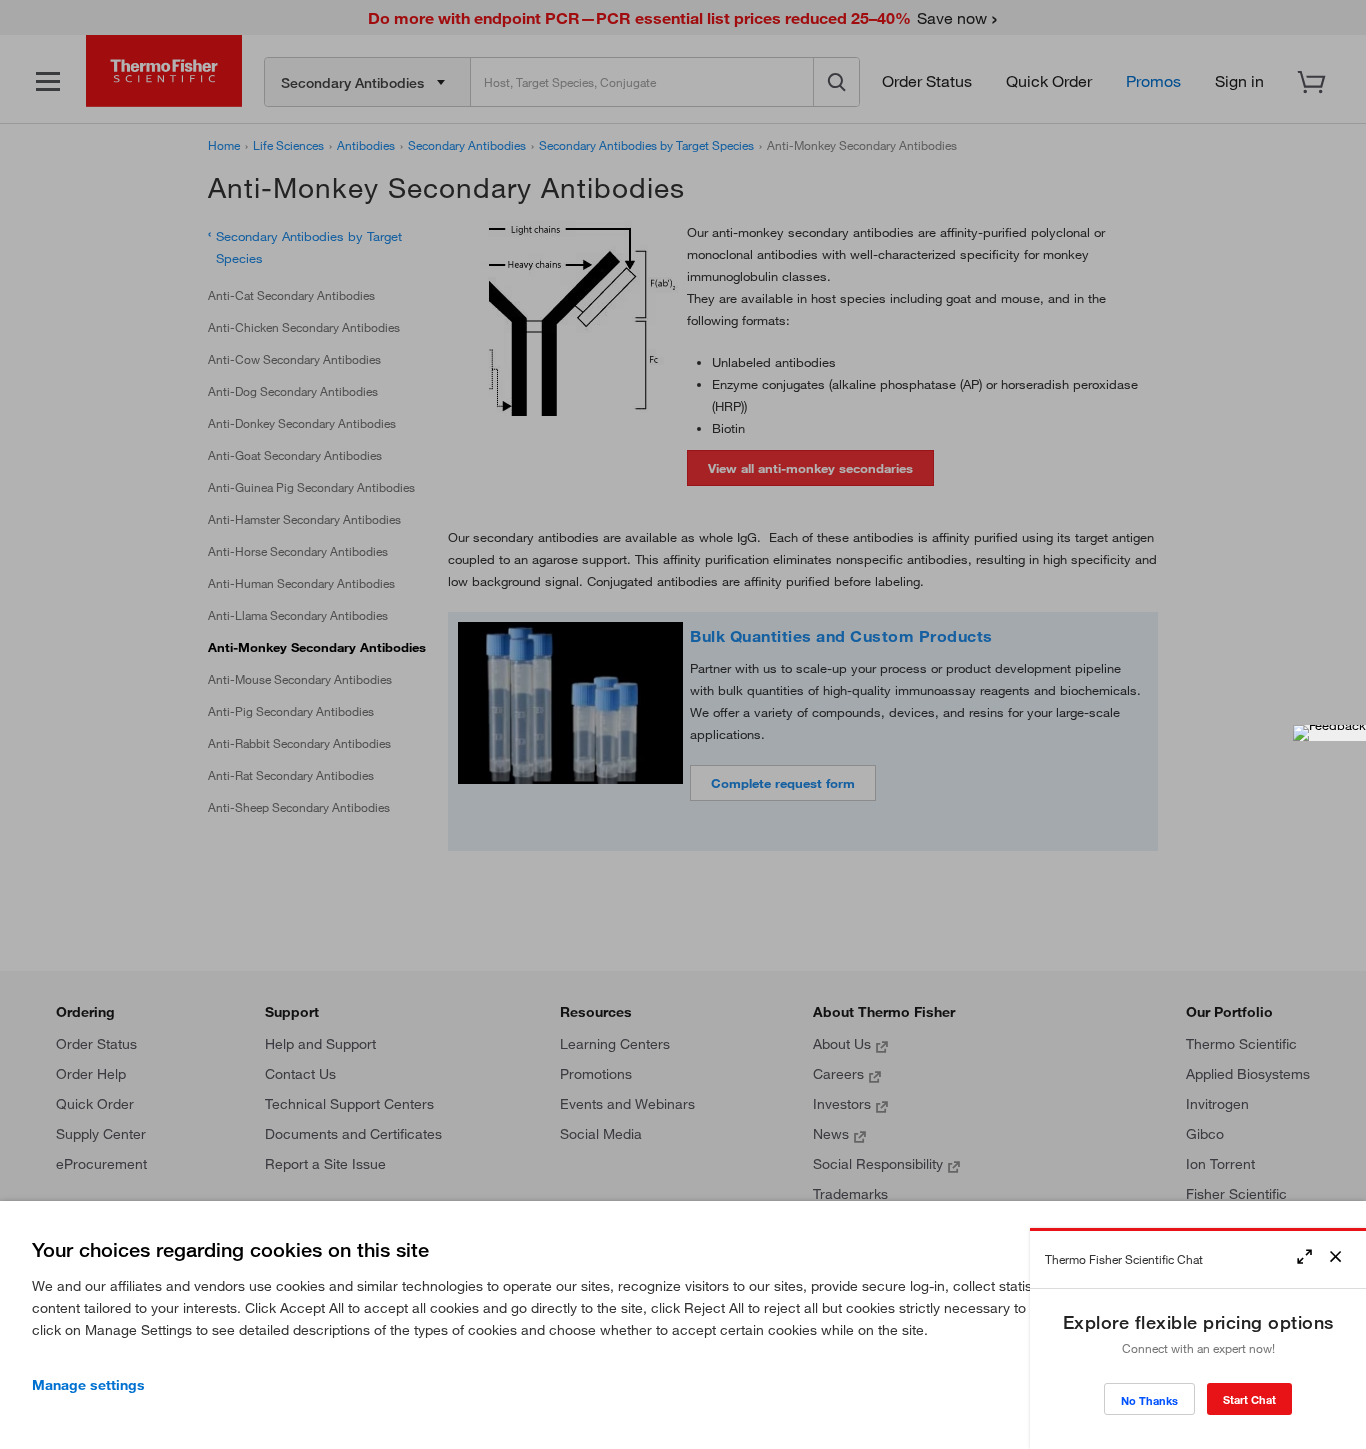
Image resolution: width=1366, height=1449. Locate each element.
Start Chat (1249, 1399)
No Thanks (1149, 1400)
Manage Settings (88, 1385)
